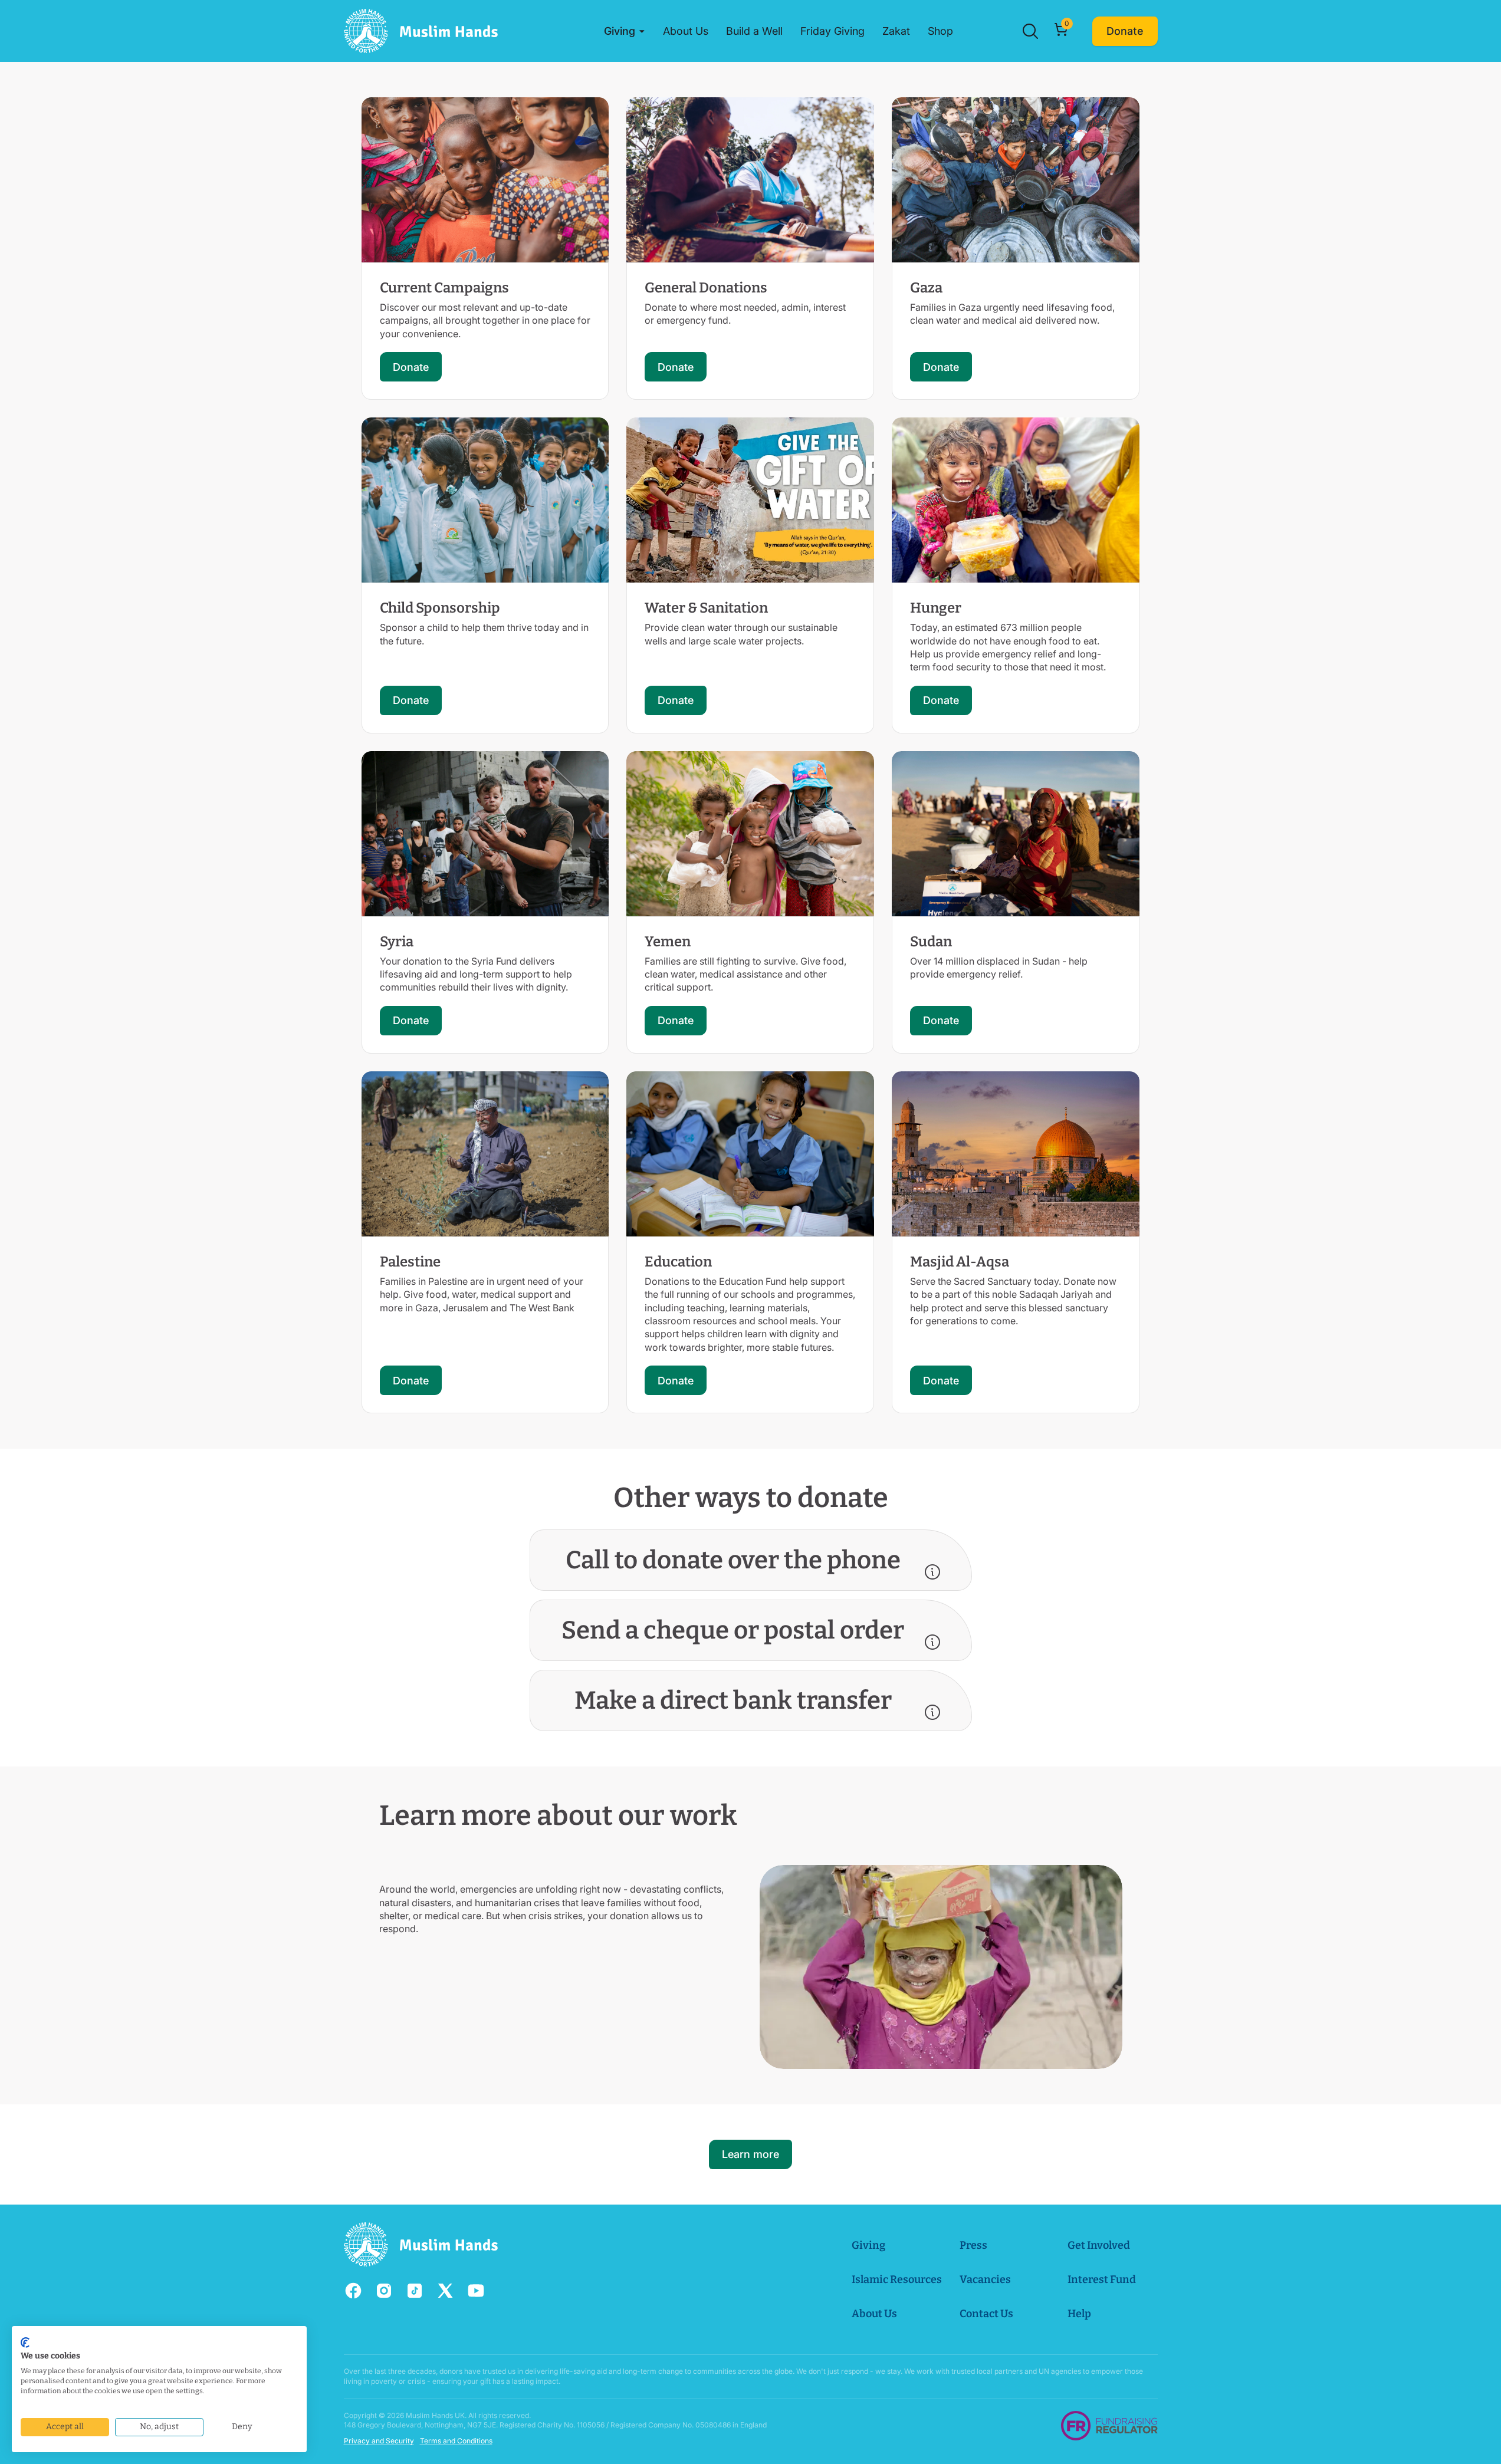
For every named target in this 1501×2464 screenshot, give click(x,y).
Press (973, 2245)
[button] (625, 31)
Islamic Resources (897, 2279)
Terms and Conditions (456, 2441)
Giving (868, 2245)
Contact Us (986, 2314)
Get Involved (1099, 2245)
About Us (874, 2314)
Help (1079, 2314)
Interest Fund (1102, 2279)
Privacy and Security (379, 2441)
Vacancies (985, 2279)
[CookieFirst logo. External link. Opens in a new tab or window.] (25, 2343)
